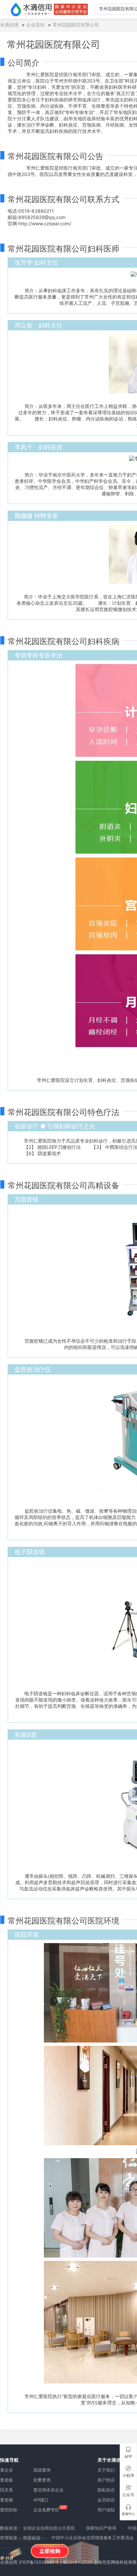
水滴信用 (9, 25)
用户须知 (106, 2510)
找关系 (6, 2490)
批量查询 (42, 2480)
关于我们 (106, 2470)
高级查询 (42, 2470)
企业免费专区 (46, 2510)
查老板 (6, 2480)
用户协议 (106, 2480)
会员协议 (106, 2500)
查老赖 (6, 2500)
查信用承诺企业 (48, 2490)
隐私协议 (106, 2490)
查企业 (6, 2470)
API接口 (41, 2500)
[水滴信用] (31, 9)
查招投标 (9, 2510)
